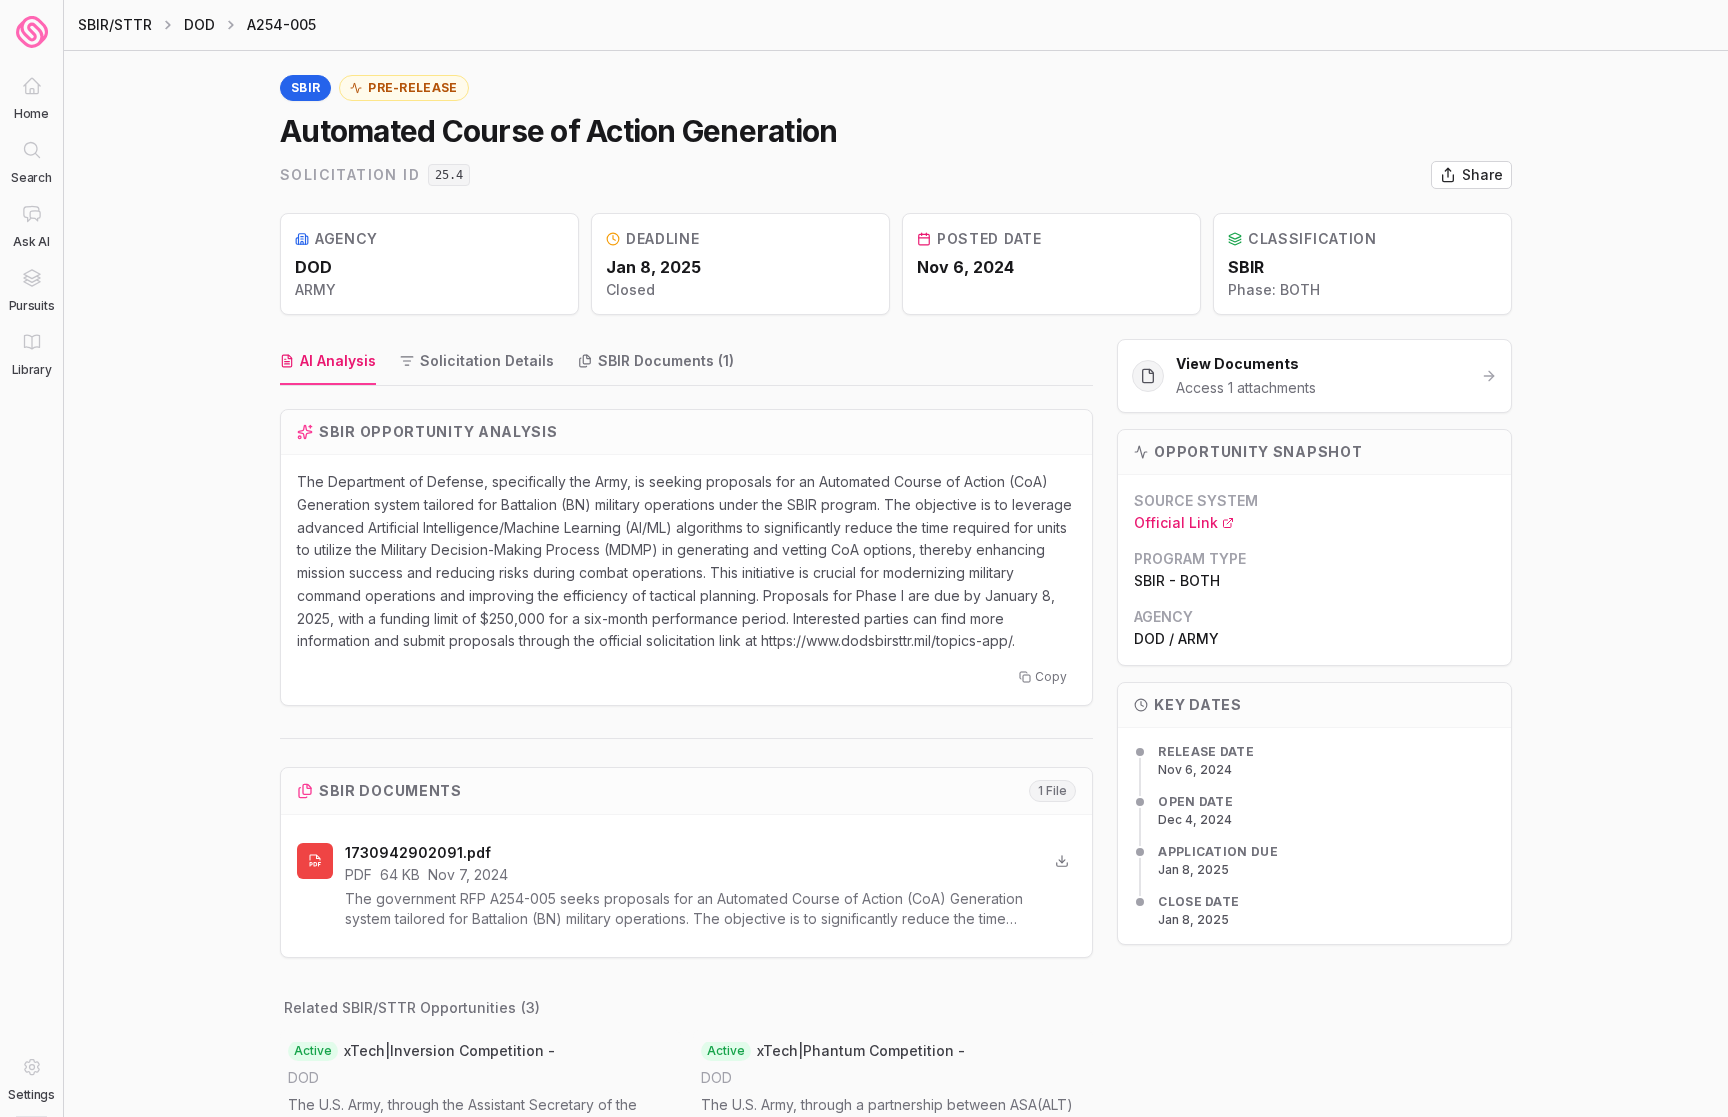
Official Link (1176, 522)
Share (1482, 174)
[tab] (328, 362)
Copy (1051, 676)
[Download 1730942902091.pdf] (1062, 861)
